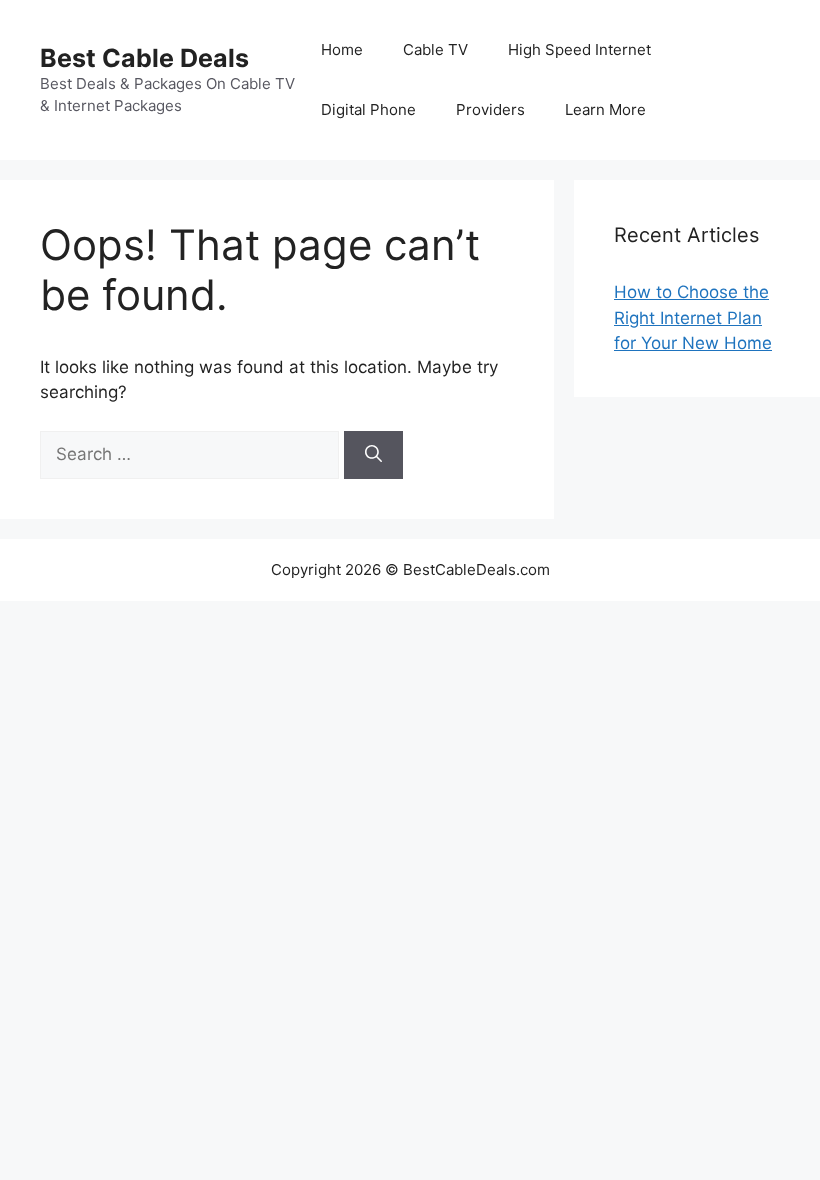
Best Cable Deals (144, 58)
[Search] (373, 455)
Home (342, 49)
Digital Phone (368, 109)
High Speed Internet (579, 49)
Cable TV (435, 49)
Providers (490, 109)
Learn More (605, 109)
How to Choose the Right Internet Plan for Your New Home (693, 317)
